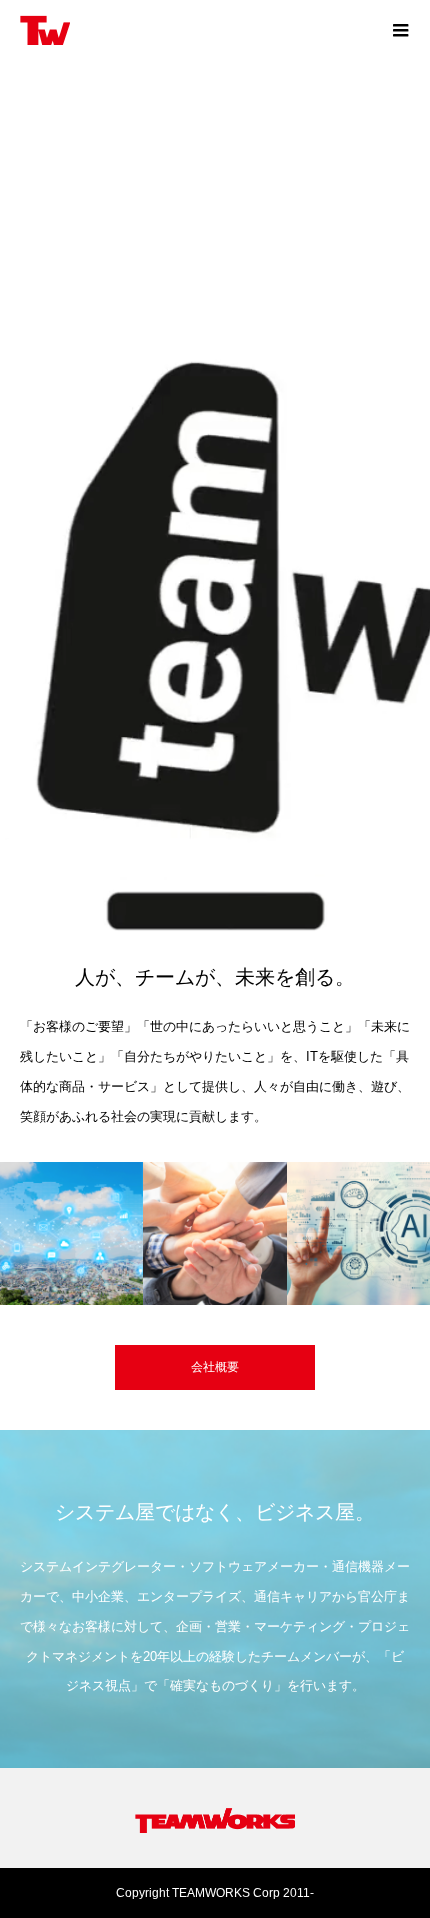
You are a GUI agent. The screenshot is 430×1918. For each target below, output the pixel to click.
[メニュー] (400, 30)
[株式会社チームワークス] (195, 30)
